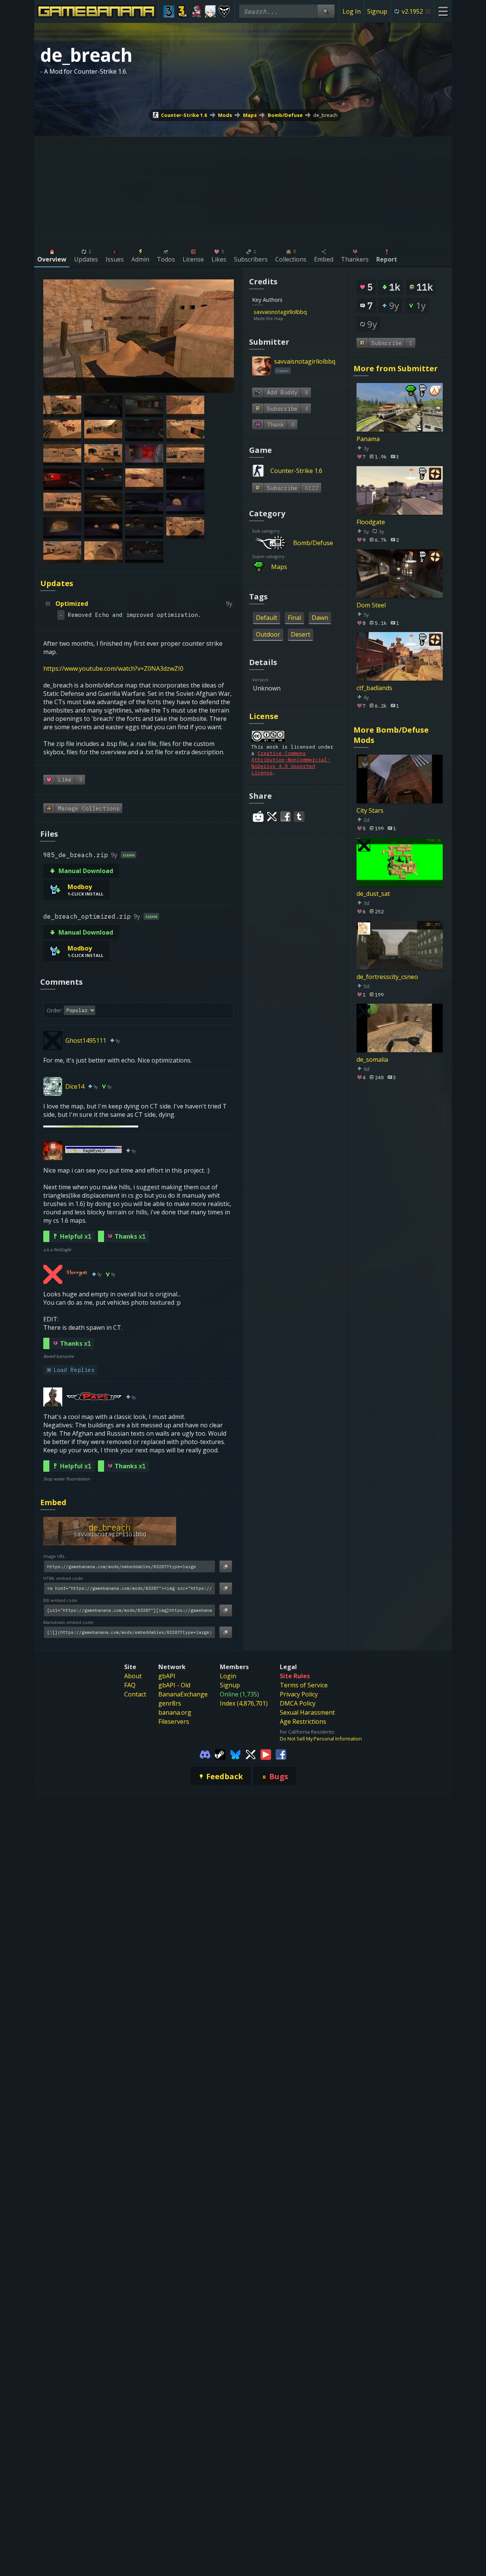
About (133, 1676)
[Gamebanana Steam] (220, 1754)
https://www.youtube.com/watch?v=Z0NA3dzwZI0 (113, 668)
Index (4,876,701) (244, 1703)
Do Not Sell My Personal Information (321, 1739)
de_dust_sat (373, 893)
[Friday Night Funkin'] (196, 11)
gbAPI (167, 1676)
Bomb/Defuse (285, 115)
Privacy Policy (299, 1694)
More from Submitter (396, 368)
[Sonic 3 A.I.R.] (183, 11)
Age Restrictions (303, 1722)
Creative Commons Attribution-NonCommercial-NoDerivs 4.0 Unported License (291, 763)
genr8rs (170, 1703)
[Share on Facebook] (286, 817)
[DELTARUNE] (224, 11)
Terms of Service (304, 1685)
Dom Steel (371, 605)
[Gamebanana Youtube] (266, 1754)
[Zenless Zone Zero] (211, 11)
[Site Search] (326, 11)
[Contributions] (311, 312)
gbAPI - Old (174, 1685)
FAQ (130, 1685)
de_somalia (372, 1059)
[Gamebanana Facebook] (281, 1754)
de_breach (325, 115)
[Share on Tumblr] (299, 817)
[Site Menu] (443, 11)
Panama (368, 439)
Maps (250, 115)
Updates (57, 583)
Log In (352, 11)
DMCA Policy (298, 1703)
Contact (135, 1694)
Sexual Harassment (307, 1712)
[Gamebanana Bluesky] (235, 1754)
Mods (225, 115)
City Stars (370, 810)
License (264, 716)
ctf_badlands (374, 688)
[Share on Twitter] (272, 817)
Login (228, 1676)
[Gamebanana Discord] (205, 1754)
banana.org (175, 1712)
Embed (53, 1502)
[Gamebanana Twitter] (251, 1754)
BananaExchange (183, 1694)
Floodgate (371, 522)
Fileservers (174, 1722)
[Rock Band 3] (169, 11)
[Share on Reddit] (258, 817)
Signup (377, 11)
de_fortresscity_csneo (387, 976)
